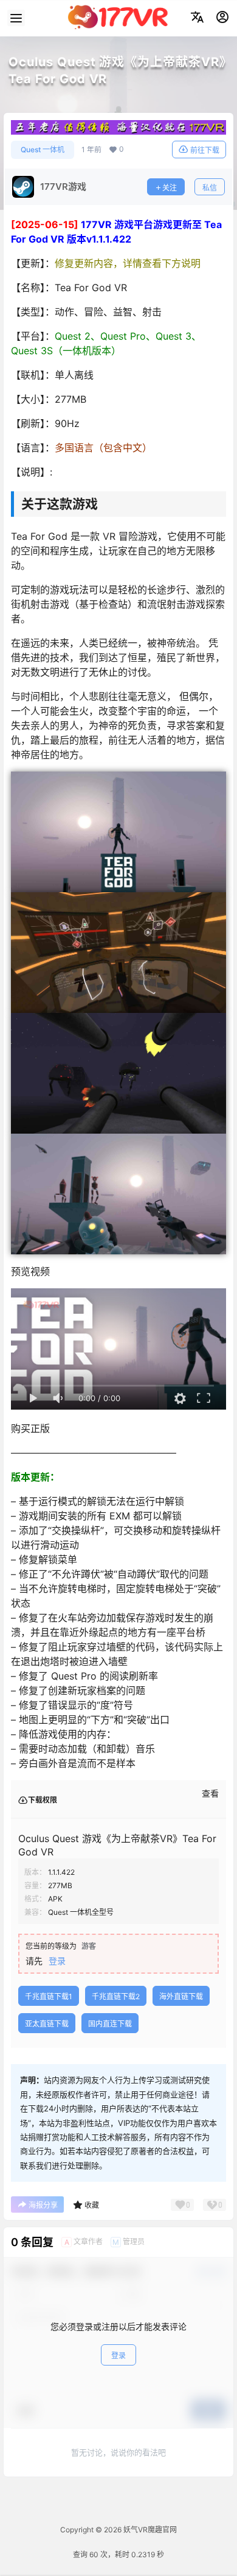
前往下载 (205, 150)
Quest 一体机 (43, 150)
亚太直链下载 (47, 2024)
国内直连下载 (110, 2024)
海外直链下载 (181, 1996)
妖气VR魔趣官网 (149, 2530)
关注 (170, 188)
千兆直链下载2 (116, 1996)
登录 (57, 1961)
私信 (210, 188)
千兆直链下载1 (49, 1996)
